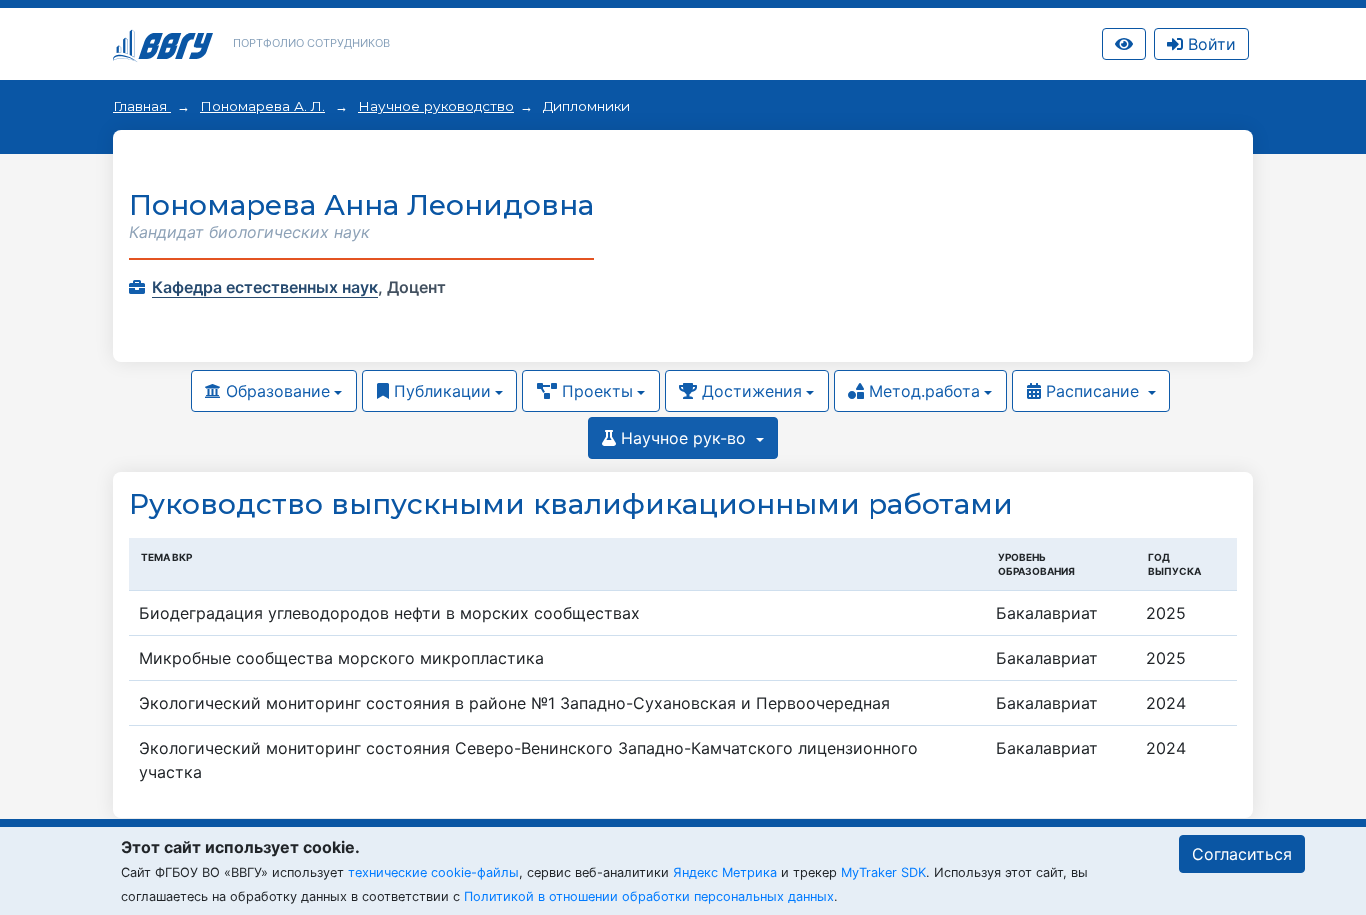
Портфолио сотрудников (311, 43)
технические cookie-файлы (433, 872)
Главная (142, 106)
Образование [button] (275, 391)
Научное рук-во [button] (683, 438)
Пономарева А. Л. (262, 106)
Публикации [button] (440, 391)
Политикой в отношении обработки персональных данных (649, 896)
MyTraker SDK (883, 872)
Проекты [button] (595, 391)
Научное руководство (436, 106)
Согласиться (1242, 854)
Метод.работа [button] (922, 391)
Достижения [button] (749, 391)
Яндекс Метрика (725, 872)
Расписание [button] (1092, 391)
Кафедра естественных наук (265, 287)
